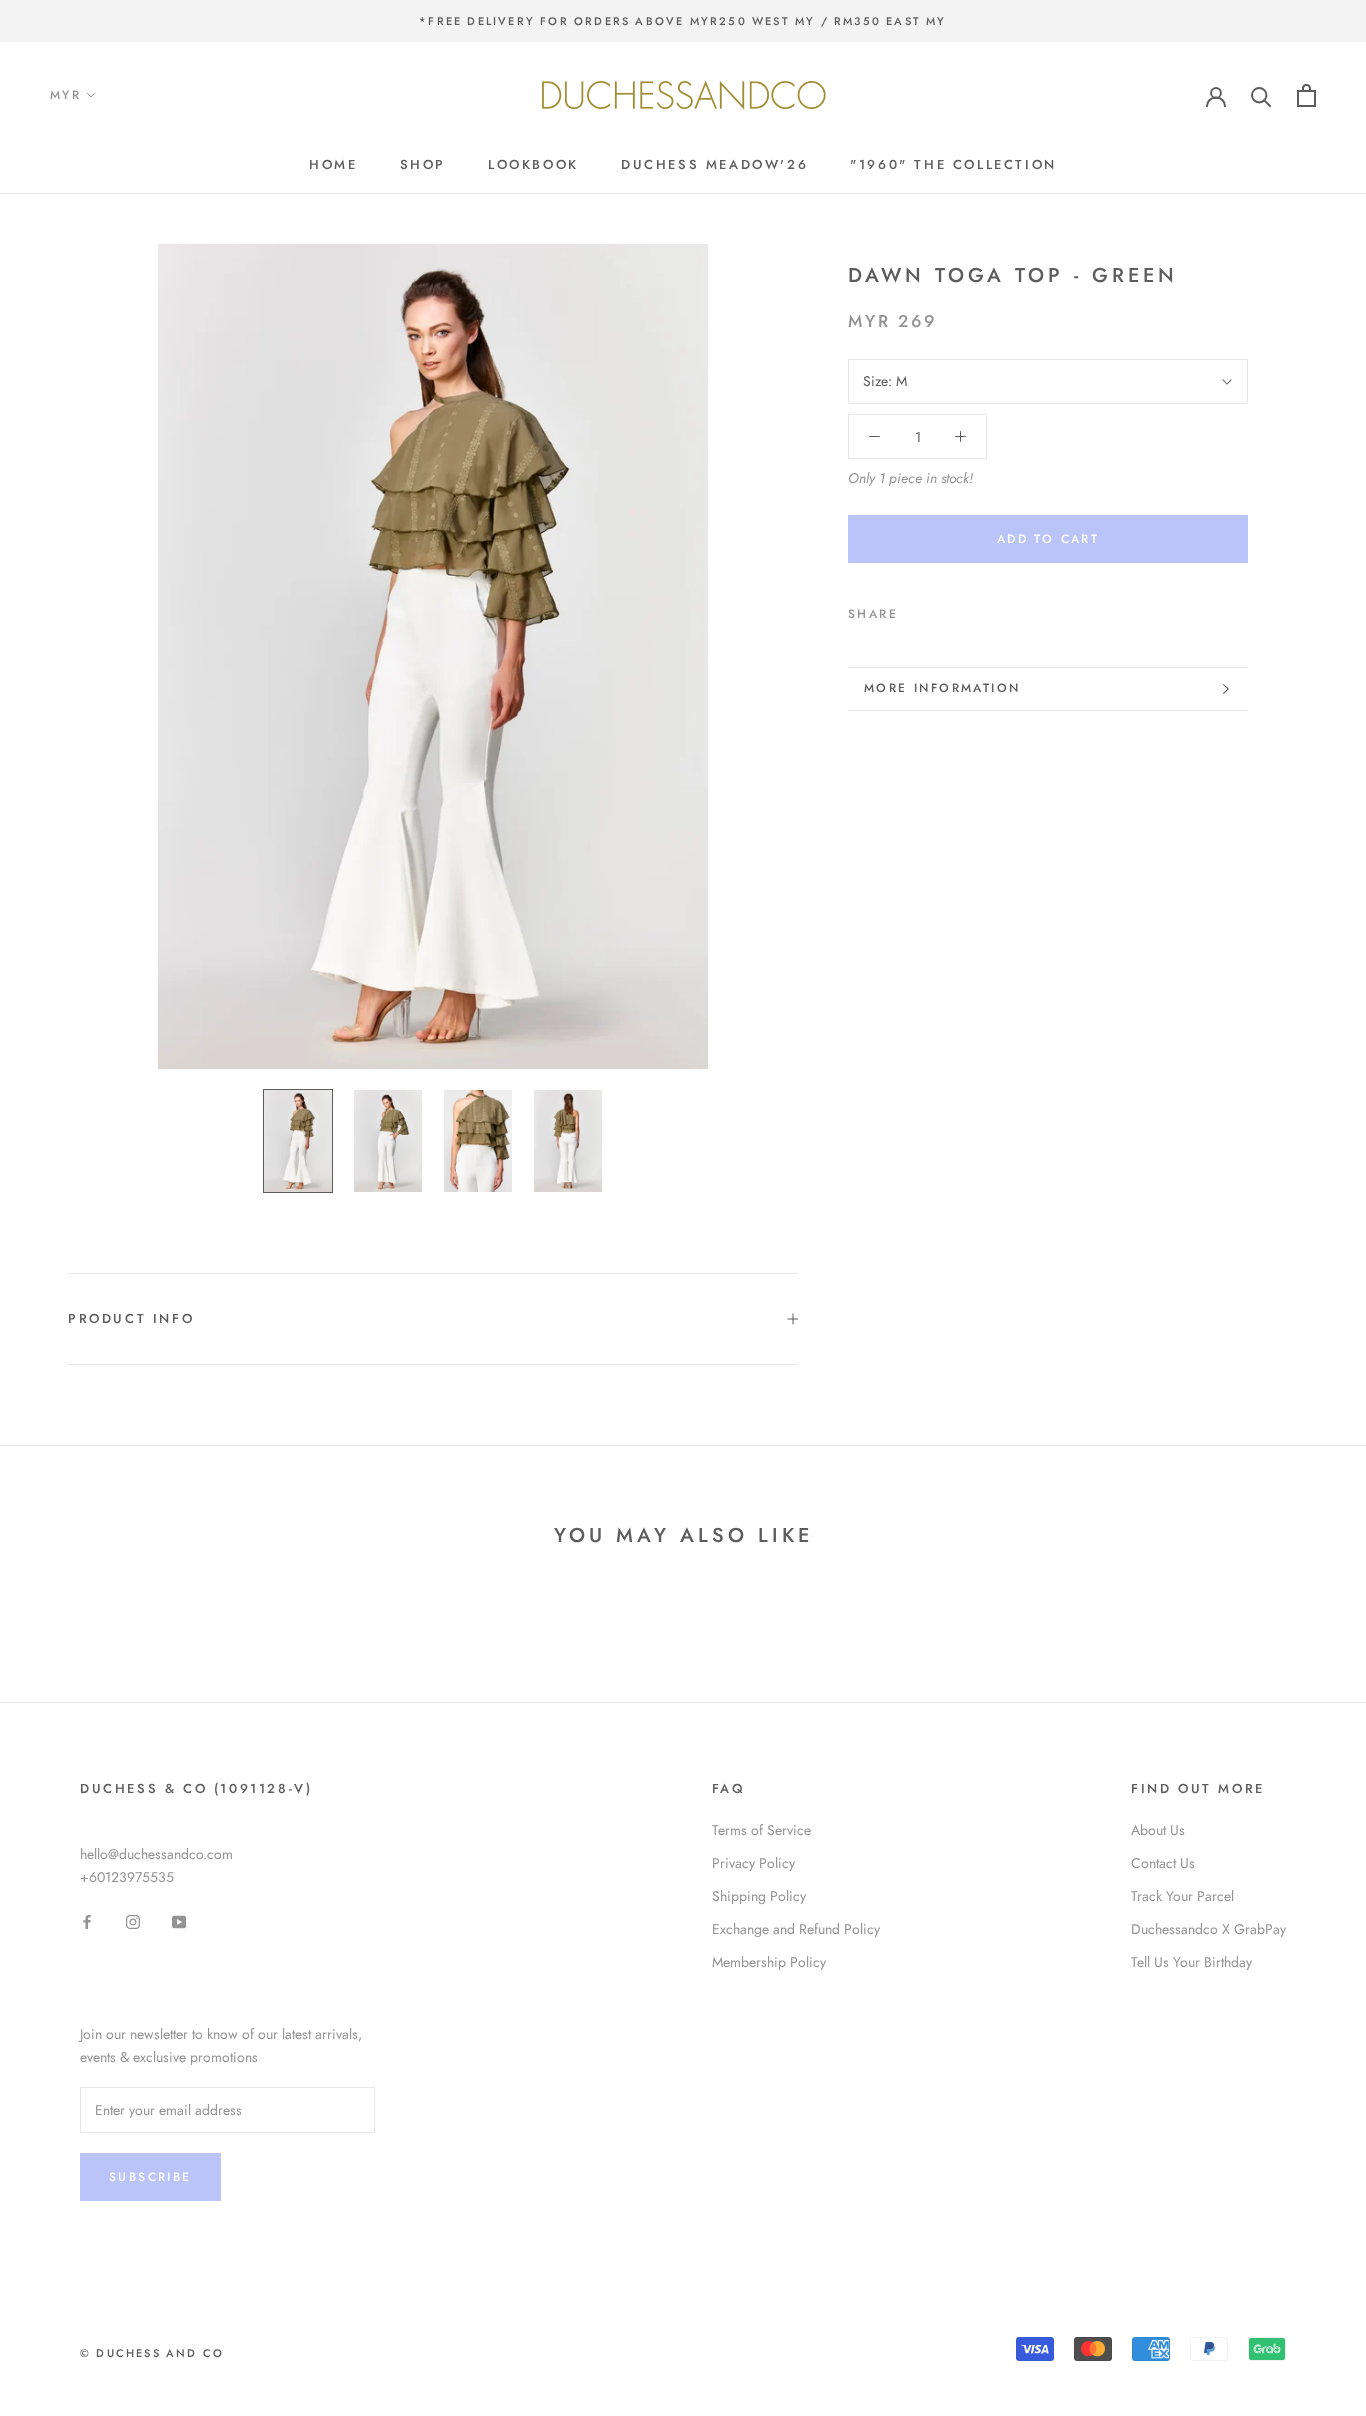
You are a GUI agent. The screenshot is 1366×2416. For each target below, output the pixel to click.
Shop (423, 164)
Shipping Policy (759, 1896)
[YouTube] (179, 1920)
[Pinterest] (969, 610)
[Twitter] (943, 610)
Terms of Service (761, 1830)
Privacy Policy (753, 1863)
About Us (1158, 1830)
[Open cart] (1306, 95)
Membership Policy (769, 1962)
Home (333, 164)
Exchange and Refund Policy (796, 1929)
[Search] (1261, 95)
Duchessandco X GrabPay (1208, 1929)
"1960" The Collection (953, 164)
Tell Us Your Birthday (1191, 1962)
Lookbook (533, 164)
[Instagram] (133, 1920)
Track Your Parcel (1182, 1896)
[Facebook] (917, 610)
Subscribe (150, 2177)
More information (942, 688)
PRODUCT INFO (131, 1318)
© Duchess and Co (152, 2353)
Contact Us (1163, 1863)
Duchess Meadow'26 (714, 164)
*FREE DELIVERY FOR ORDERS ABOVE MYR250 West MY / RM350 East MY (682, 21)
